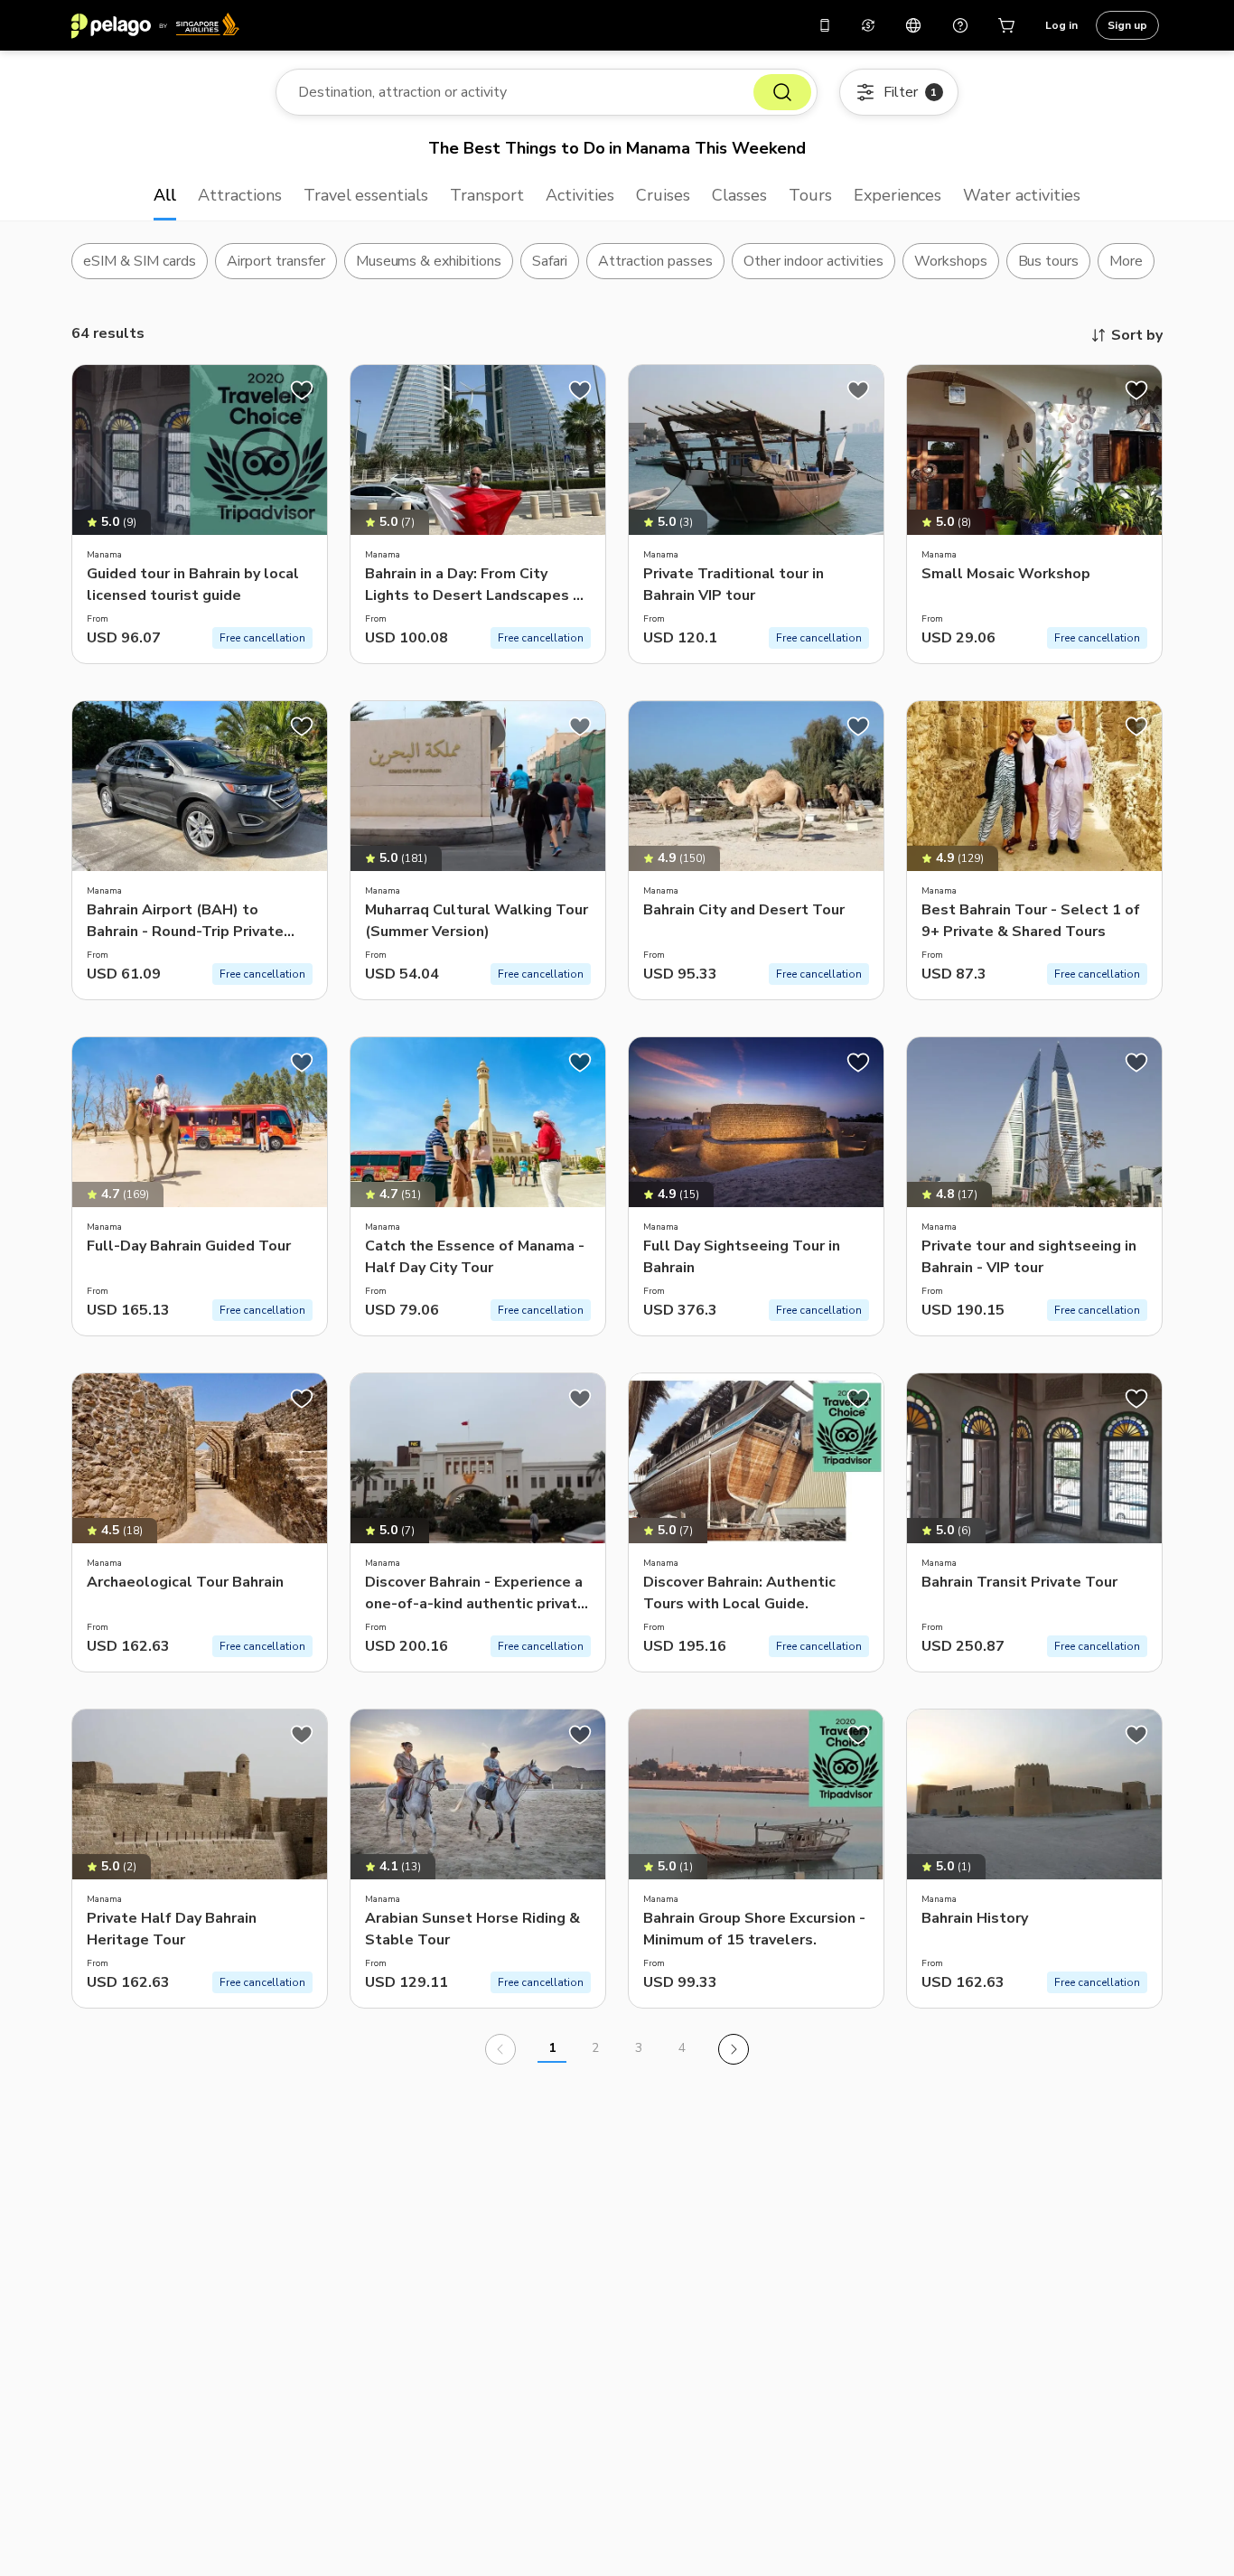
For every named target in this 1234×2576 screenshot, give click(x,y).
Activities (580, 195)
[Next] (734, 2049)
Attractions (240, 195)
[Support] (960, 25)
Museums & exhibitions (429, 261)
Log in (1061, 25)
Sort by (1137, 335)
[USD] (868, 25)
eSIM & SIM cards (140, 261)
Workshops (951, 261)
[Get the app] (825, 25)
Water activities (1022, 195)
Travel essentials (366, 195)
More (1126, 261)
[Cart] (1007, 25)
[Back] (500, 2049)
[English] (913, 25)
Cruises (663, 195)
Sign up (1127, 25)
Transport (487, 195)
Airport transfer (276, 261)
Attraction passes (655, 261)
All (165, 195)
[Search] (782, 92)
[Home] (155, 25)
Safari (550, 261)
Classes (739, 195)
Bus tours (1049, 261)
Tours (810, 195)
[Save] (302, 390)
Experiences (898, 195)
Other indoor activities (813, 261)
